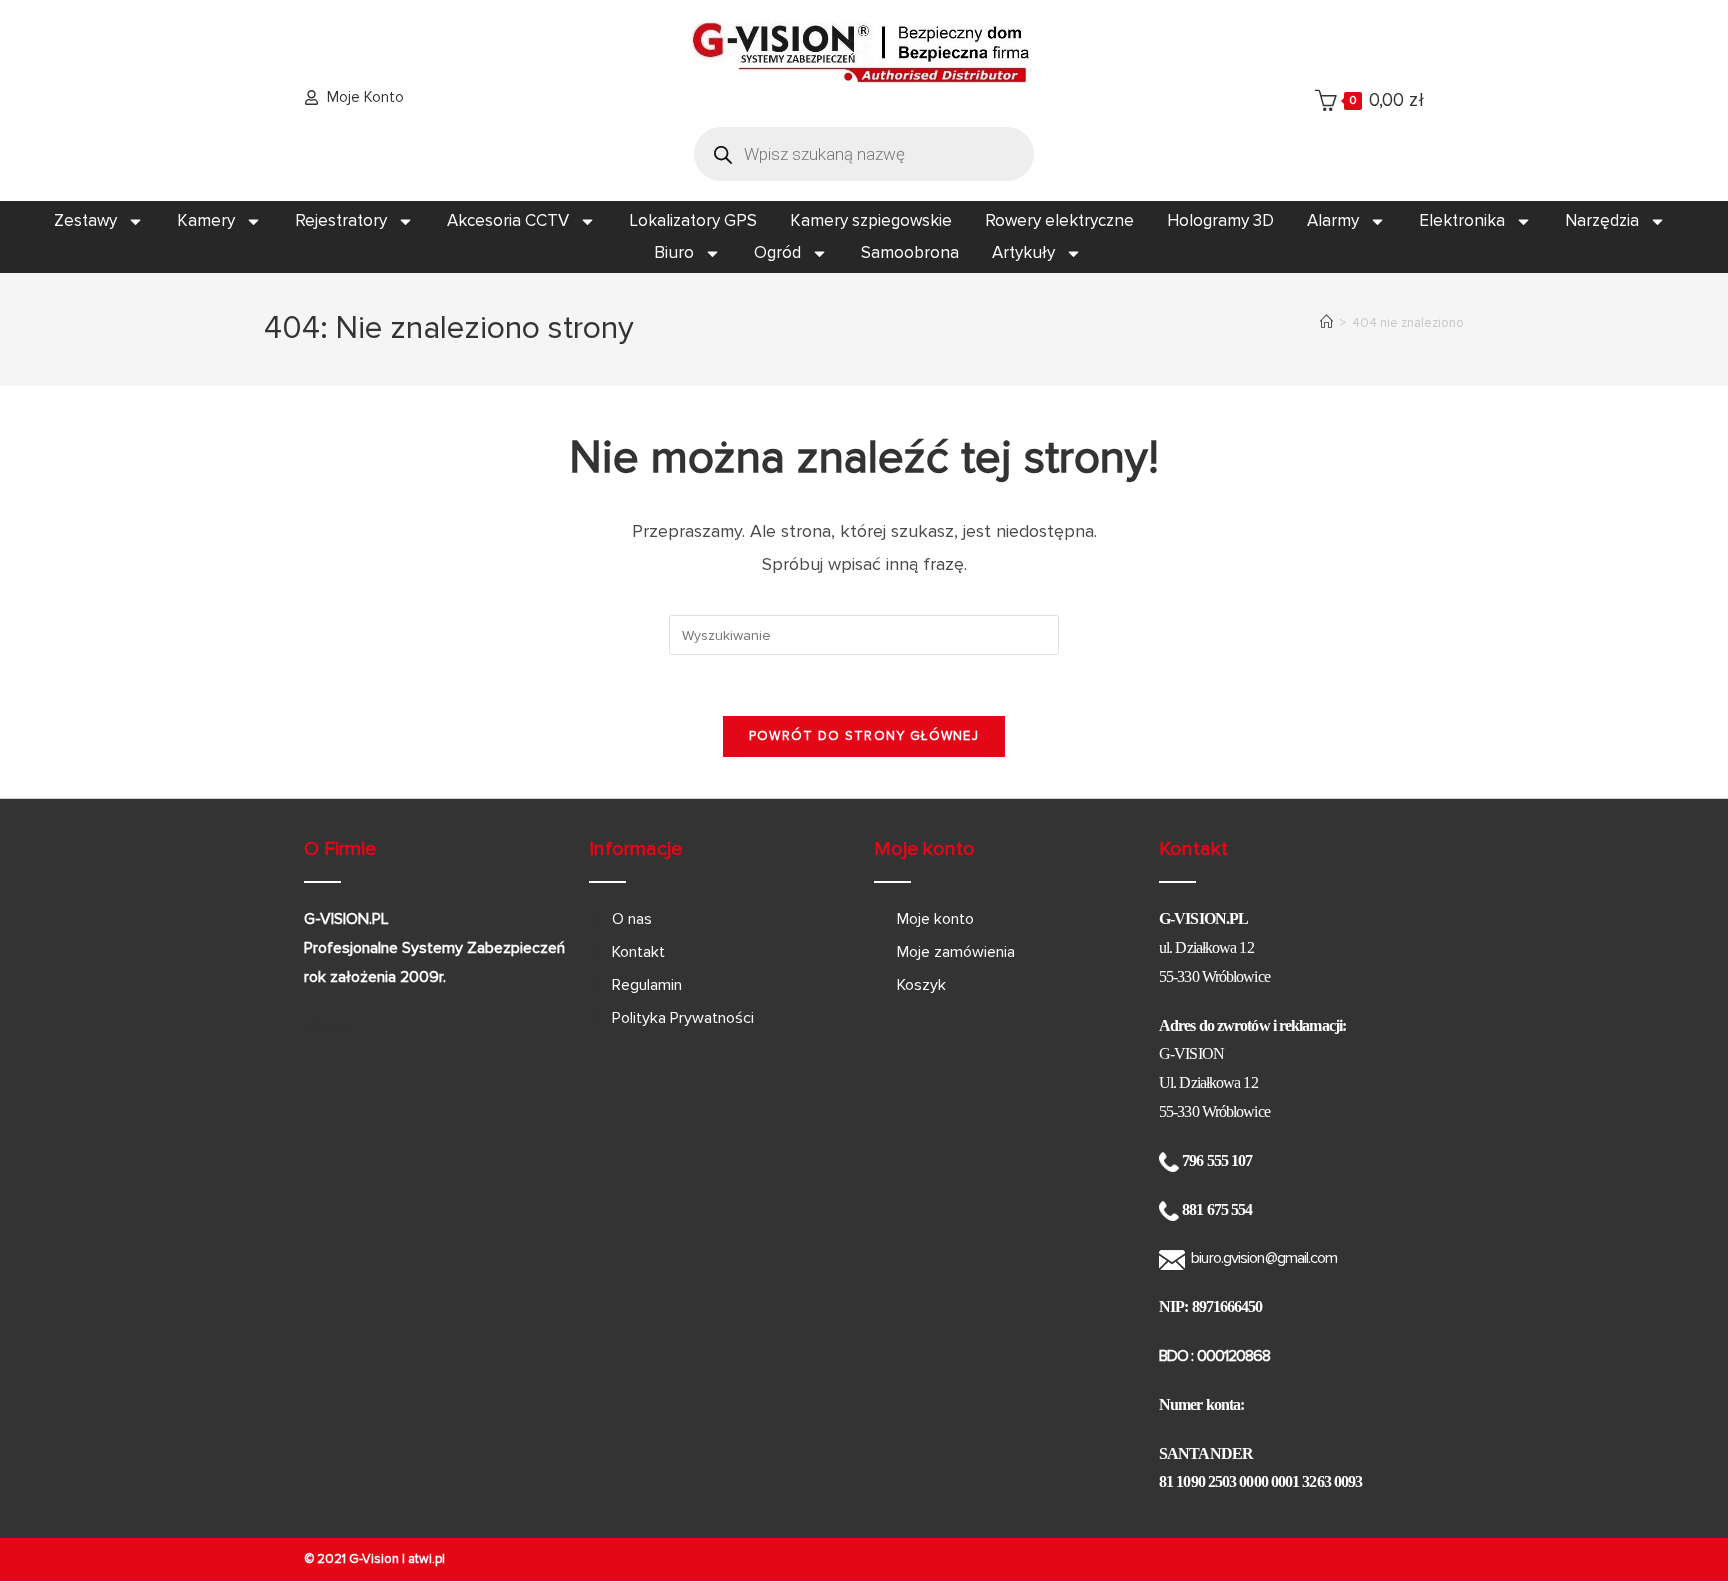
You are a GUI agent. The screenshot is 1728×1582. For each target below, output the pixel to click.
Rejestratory (341, 220)
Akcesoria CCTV (508, 220)
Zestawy (85, 220)
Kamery (206, 220)
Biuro (674, 252)
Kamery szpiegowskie (871, 220)
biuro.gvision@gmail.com (1264, 1258)
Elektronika (1462, 220)
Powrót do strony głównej (864, 736)
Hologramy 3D (1220, 220)
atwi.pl (426, 1559)
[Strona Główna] (1326, 323)
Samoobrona (910, 252)
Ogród (777, 252)
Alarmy (1333, 220)
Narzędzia (1602, 220)
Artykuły (1023, 252)
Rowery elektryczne (1059, 220)
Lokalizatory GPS (693, 220)
